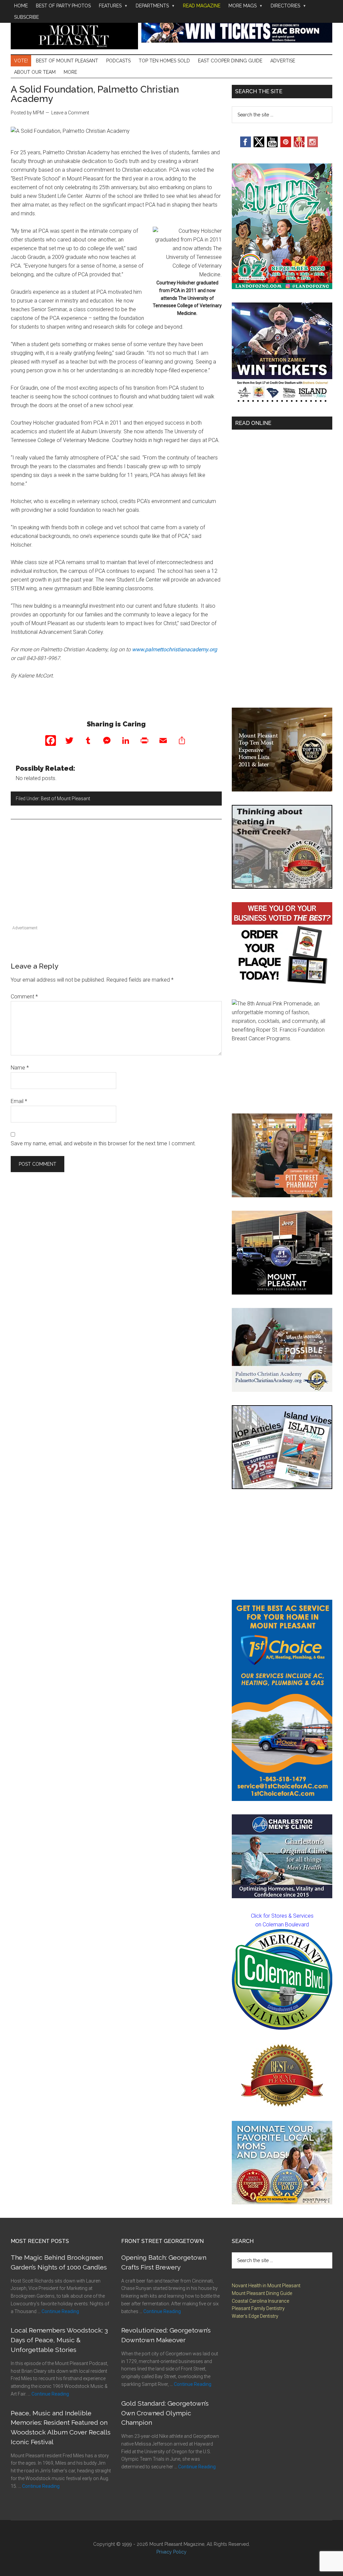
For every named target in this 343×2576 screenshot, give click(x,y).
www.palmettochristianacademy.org (175, 649)
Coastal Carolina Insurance (260, 2301)
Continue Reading (60, 2311)
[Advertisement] (116, 876)
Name (20, 1068)
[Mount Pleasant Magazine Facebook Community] (299, 145)
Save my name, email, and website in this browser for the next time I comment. (103, 1143)
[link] (282, 1979)
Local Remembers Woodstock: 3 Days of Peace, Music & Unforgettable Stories (59, 2340)
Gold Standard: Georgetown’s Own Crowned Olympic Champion (165, 2413)
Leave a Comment (70, 113)
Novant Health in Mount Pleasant (266, 2286)
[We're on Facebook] (246, 145)
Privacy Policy (171, 2552)
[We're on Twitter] (259, 145)
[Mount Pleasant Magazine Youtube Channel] (272, 145)
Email (19, 1101)
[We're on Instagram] (313, 145)
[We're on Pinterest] (286, 145)
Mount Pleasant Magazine (74, 34)
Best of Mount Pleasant (65, 799)
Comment (24, 997)
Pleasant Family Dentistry (258, 2308)
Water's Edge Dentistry (255, 2316)
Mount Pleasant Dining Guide (262, 2293)
